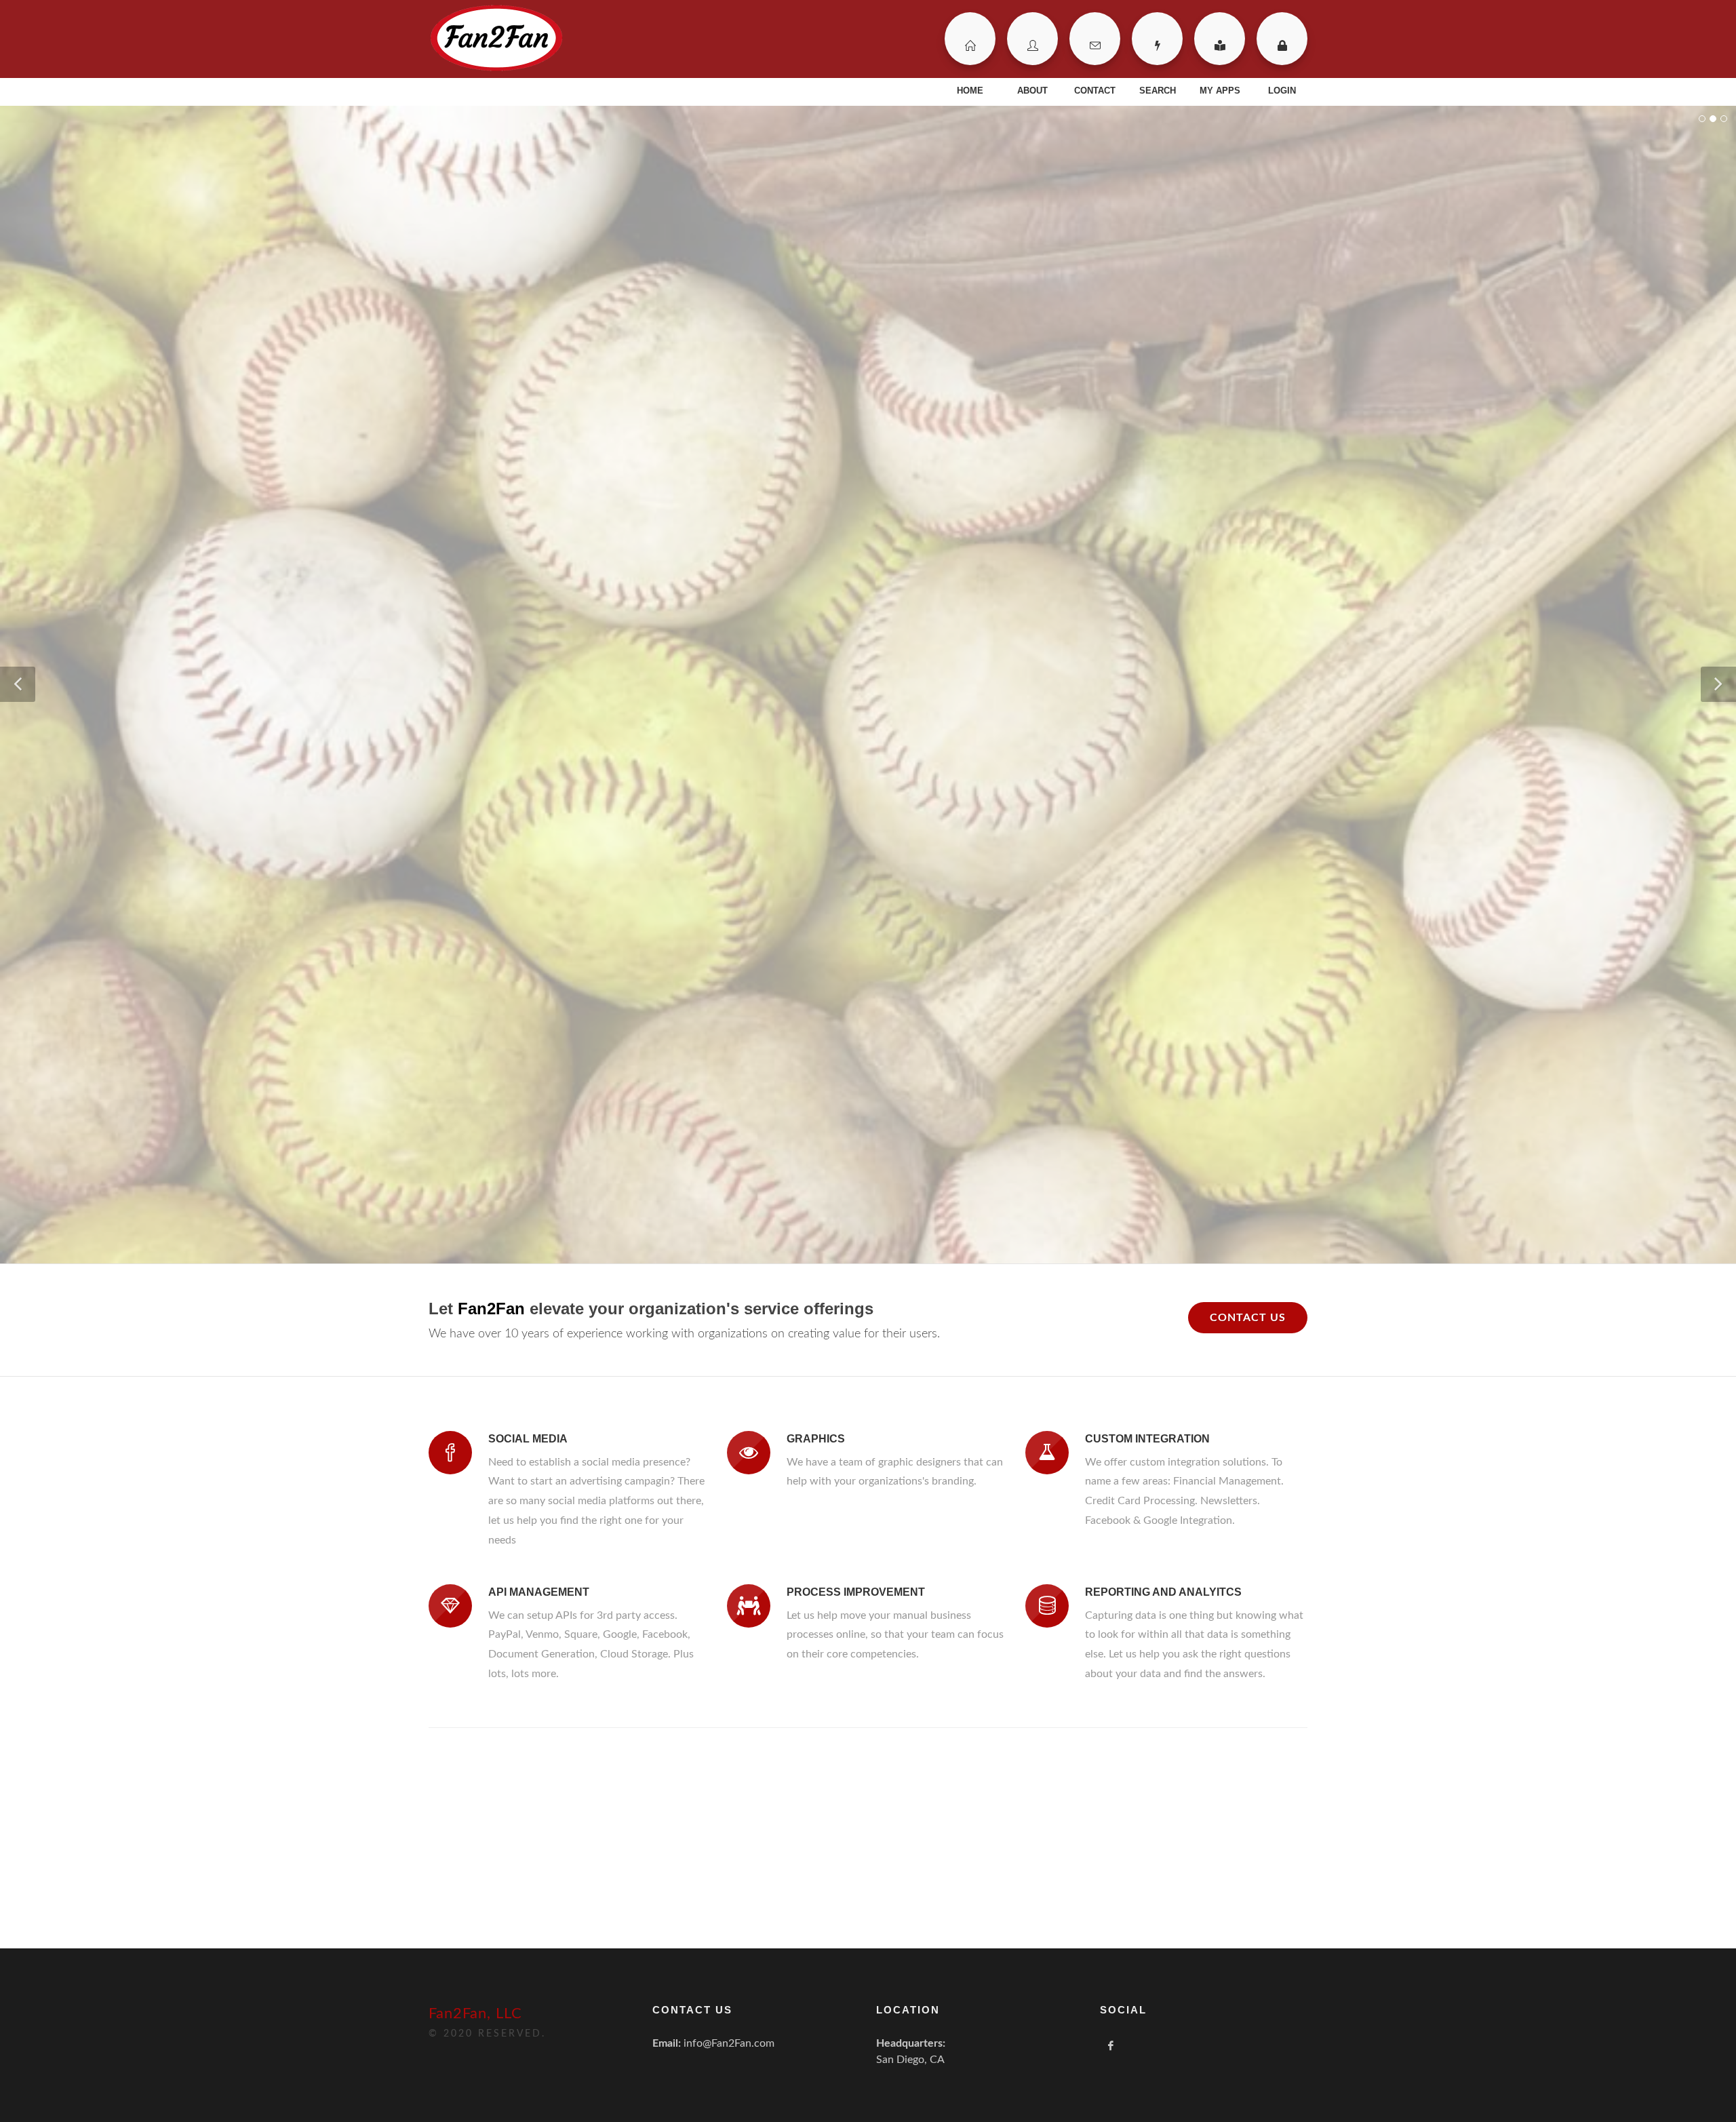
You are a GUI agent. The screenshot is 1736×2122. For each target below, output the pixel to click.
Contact (1095, 39)
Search (1157, 39)
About (1032, 39)
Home (970, 39)
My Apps (1220, 39)
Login (1282, 39)
